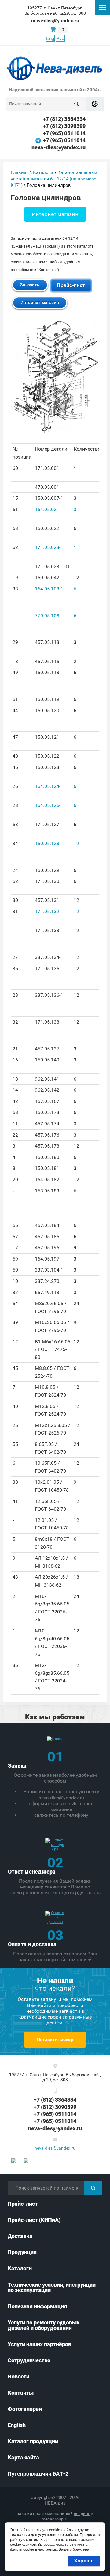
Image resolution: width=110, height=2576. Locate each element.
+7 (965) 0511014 (64, 133)
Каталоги (43, 172)
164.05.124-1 (49, 786)
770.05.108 (47, 616)
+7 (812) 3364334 (64, 119)
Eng (50, 38)
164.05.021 (47, 509)
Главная (20, 172)
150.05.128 (47, 843)
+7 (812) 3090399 (64, 126)
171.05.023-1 (49, 547)
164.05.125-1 (49, 805)
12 (76, 843)
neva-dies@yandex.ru (55, 21)
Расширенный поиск (95, 104)
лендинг (82, 2513)
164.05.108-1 (49, 589)
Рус (60, 38)
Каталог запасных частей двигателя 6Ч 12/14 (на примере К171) (54, 179)
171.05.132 (47, 911)
